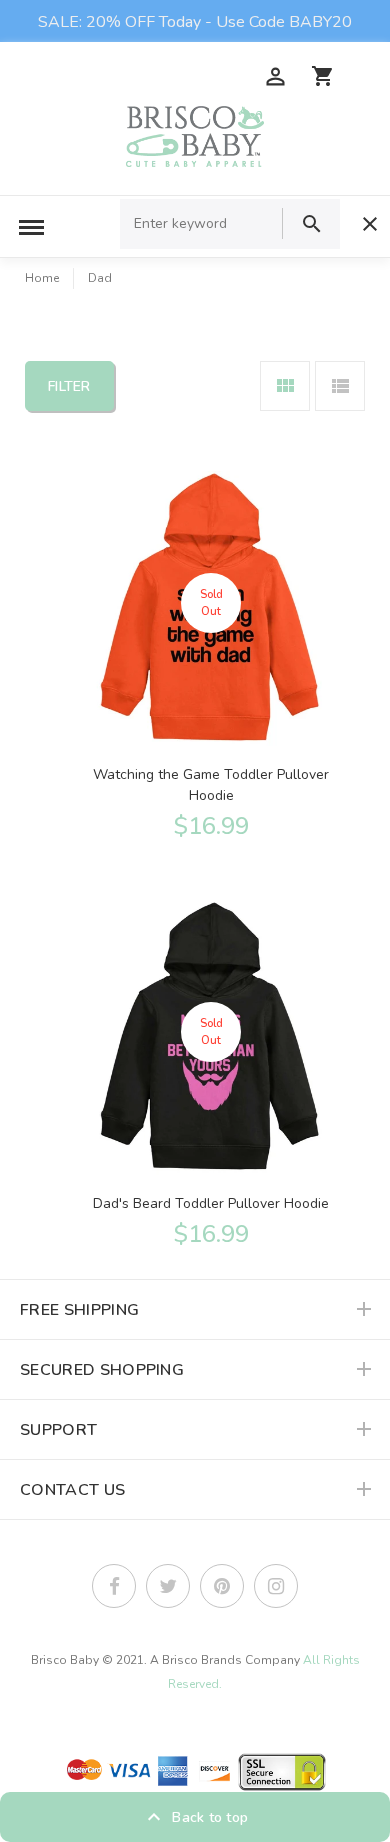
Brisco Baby (65, 1660)
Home (42, 278)
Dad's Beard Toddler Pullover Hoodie (211, 1203)
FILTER (69, 386)
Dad (100, 278)
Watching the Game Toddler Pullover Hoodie (211, 785)
